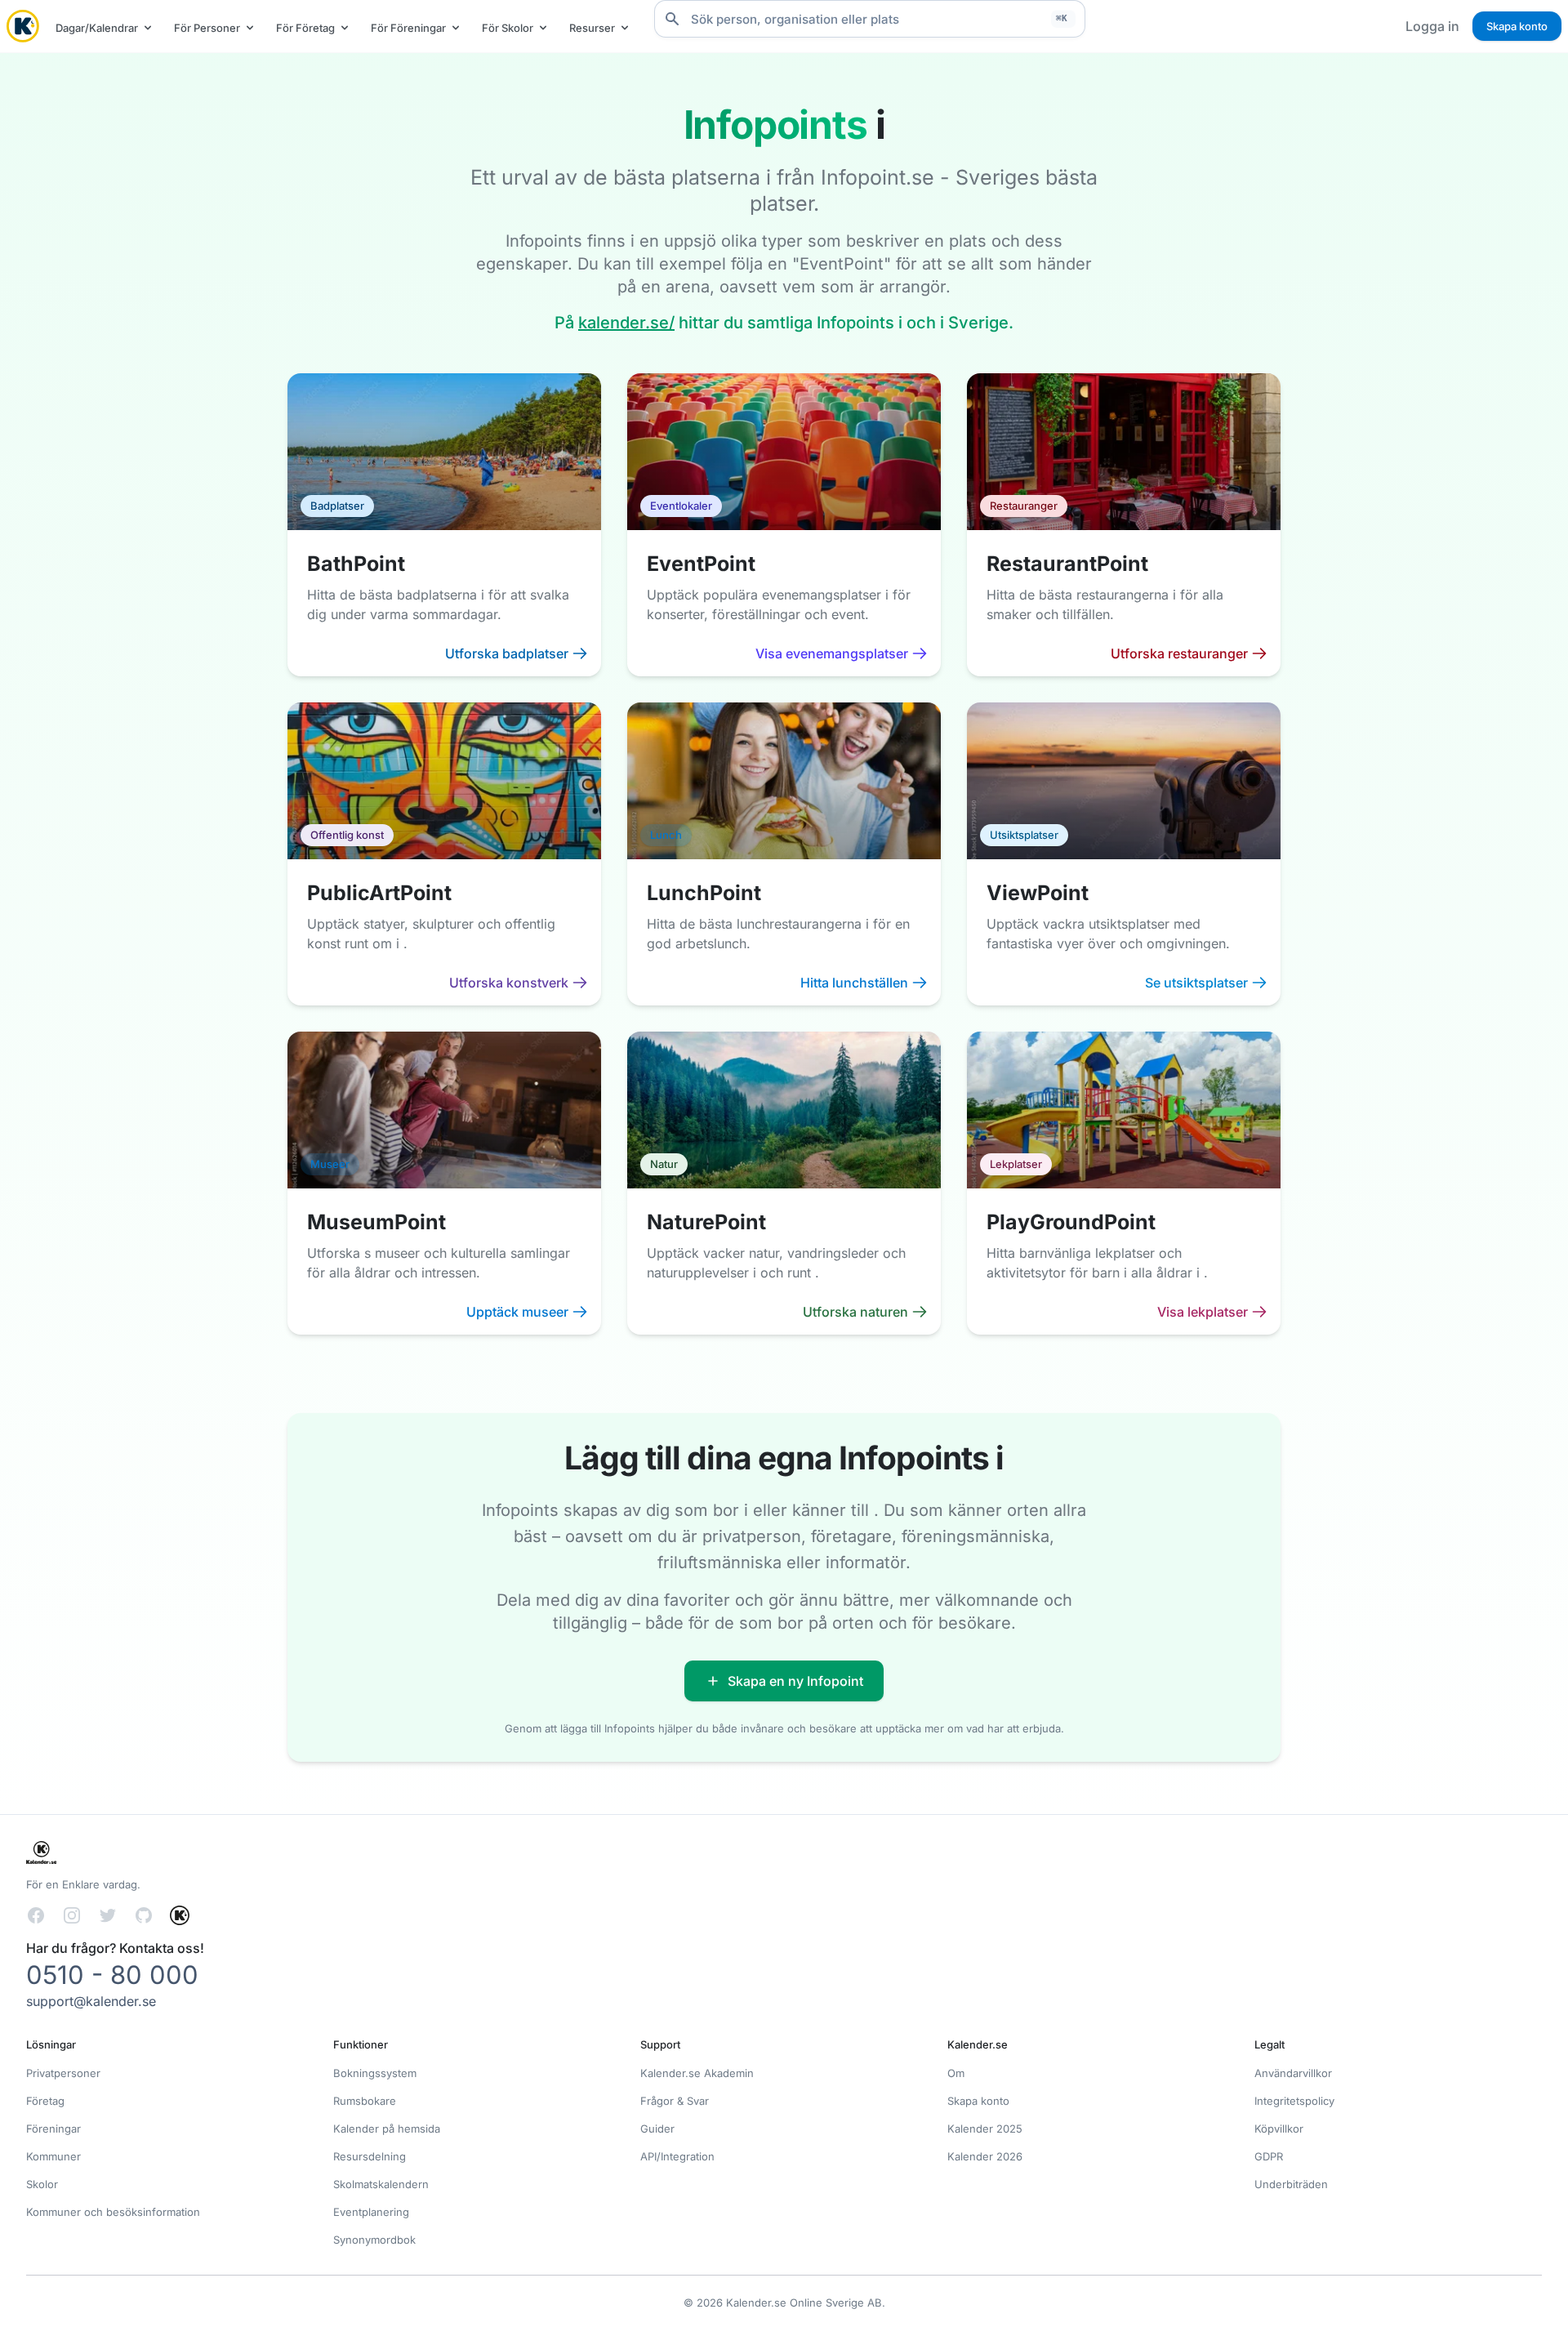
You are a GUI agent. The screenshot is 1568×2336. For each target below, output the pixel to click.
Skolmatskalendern (381, 2184)
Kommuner (53, 2156)
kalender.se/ (626, 323)
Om (956, 2073)
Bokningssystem (375, 2073)
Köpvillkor (1279, 2129)
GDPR (1269, 2156)
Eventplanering (371, 2212)
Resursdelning (370, 2156)
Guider (657, 2129)
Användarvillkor (1293, 2073)
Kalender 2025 (985, 2129)
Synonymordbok (374, 2240)
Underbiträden (1291, 2184)
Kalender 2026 (985, 2156)
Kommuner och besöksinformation (113, 2212)
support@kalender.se (91, 2001)
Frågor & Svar (675, 2101)
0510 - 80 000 (112, 1975)
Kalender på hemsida (387, 2129)
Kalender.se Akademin (697, 2073)
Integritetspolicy (1294, 2101)
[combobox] (870, 19)
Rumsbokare (365, 2101)
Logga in (1432, 26)
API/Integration (677, 2156)
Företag (45, 2101)
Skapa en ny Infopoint (795, 1681)
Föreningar (53, 2129)
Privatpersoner (63, 2073)
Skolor (42, 2184)
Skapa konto (1517, 26)
